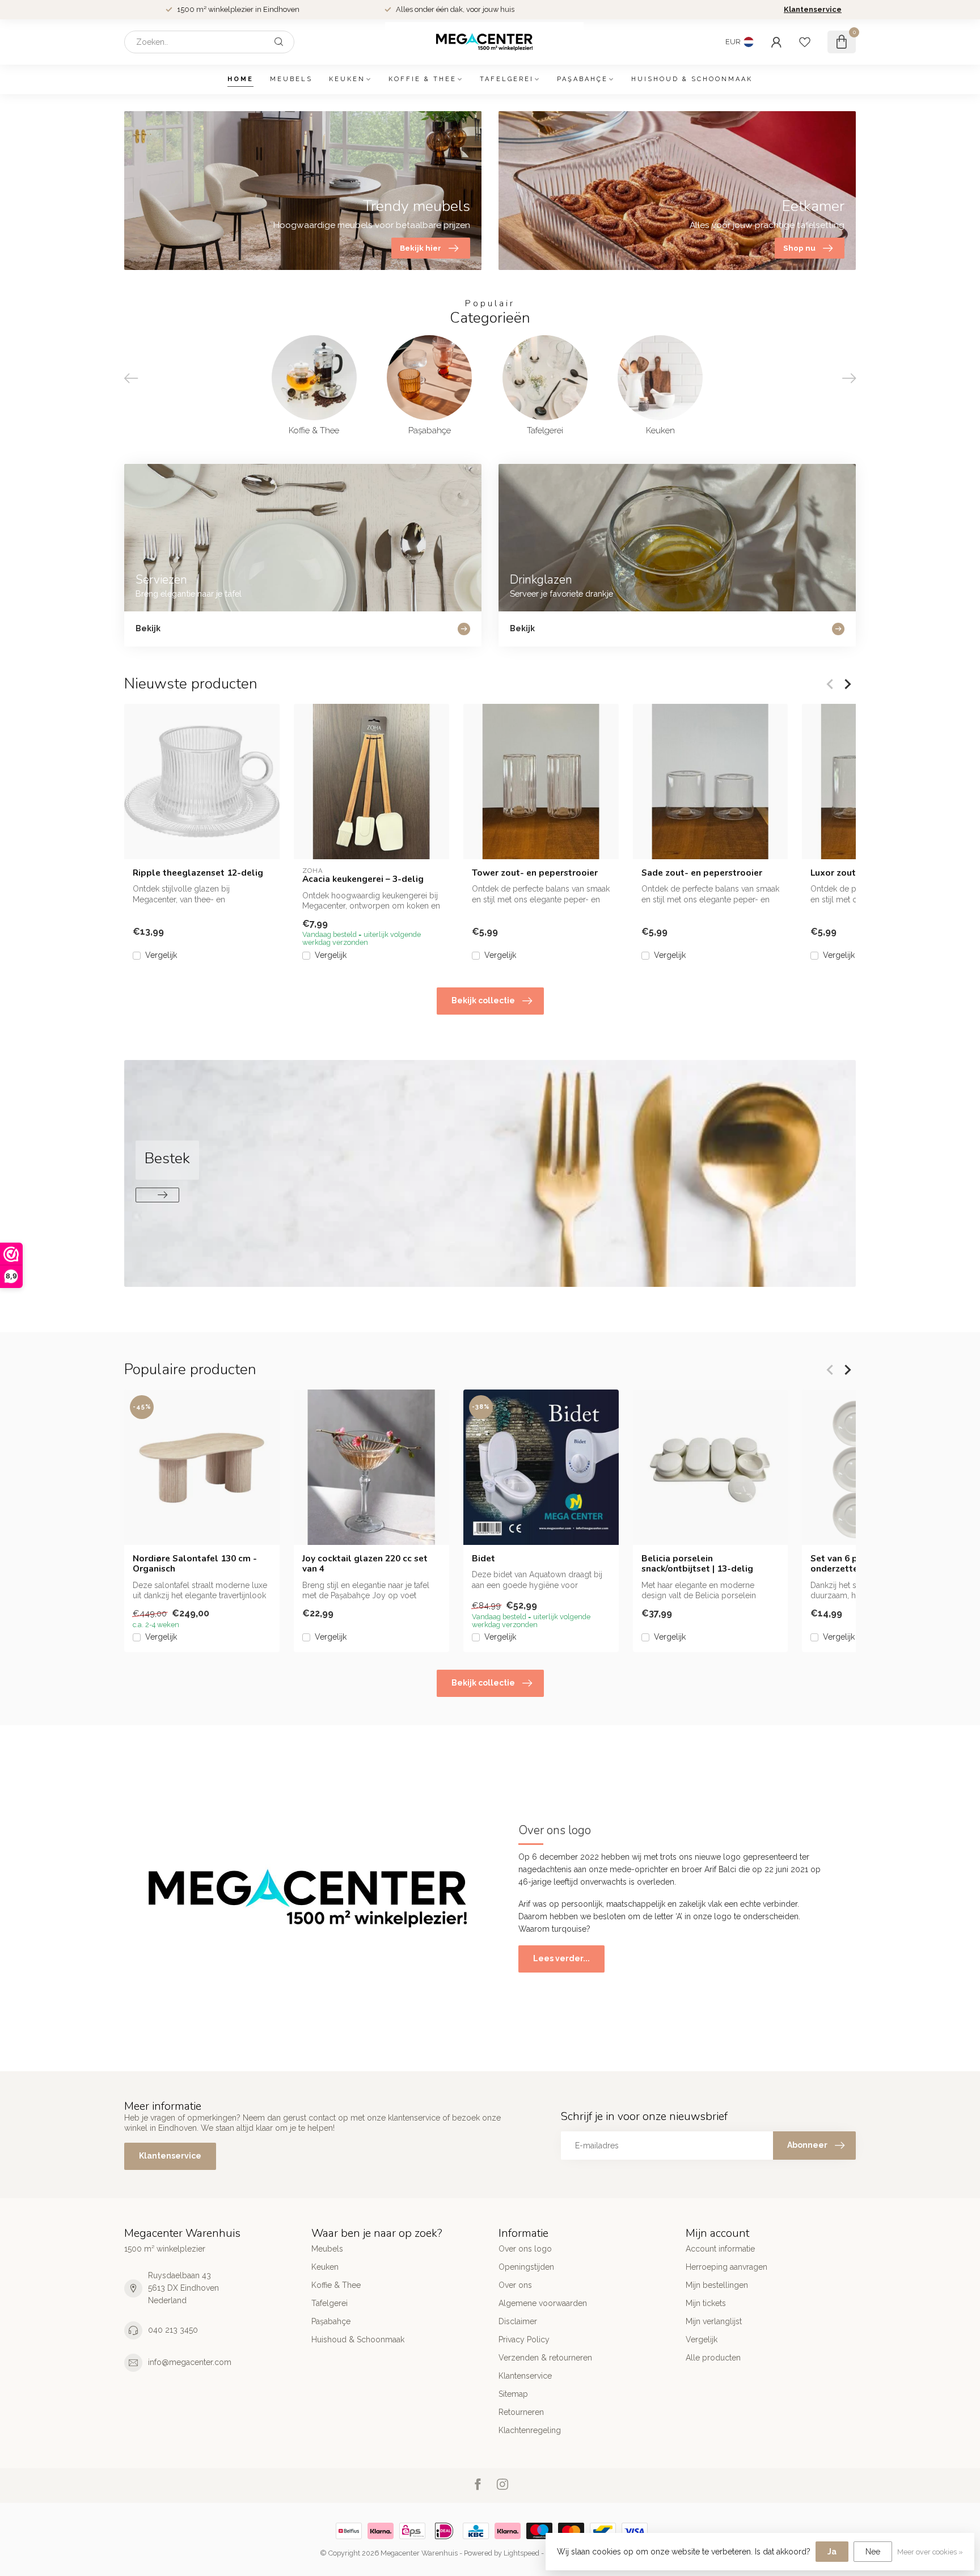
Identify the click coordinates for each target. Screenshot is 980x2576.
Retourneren (521, 2412)
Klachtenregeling (530, 2430)
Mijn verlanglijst (714, 2321)
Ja (832, 2552)
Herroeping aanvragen (726, 2267)
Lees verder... (561, 1958)
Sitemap (513, 2394)
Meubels (291, 79)
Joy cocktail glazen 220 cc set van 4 (365, 1564)
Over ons (515, 2285)
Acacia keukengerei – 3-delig (363, 879)
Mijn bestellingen (717, 2285)
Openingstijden (526, 2267)
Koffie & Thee (423, 79)
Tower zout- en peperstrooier (535, 873)
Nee (873, 2552)
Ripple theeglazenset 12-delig (198, 873)
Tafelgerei (507, 79)
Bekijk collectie (483, 1000)
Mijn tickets (706, 2303)
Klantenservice (813, 9)
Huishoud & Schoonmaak (692, 79)
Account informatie (720, 2249)
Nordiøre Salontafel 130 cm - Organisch (195, 1564)
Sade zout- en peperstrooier (702, 873)
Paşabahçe (582, 79)
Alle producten (713, 2358)
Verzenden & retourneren (545, 2358)
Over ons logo (525, 2249)
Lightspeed (521, 2553)
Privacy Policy (524, 2339)
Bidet (483, 1559)
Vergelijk (161, 955)
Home (240, 79)
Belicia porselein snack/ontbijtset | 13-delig (697, 1564)
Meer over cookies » (930, 2552)
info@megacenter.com (190, 2362)
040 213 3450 (173, 2330)
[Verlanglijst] (805, 42)
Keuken (347, 79)
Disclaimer (518, 2321)
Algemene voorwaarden (543, 2303)
